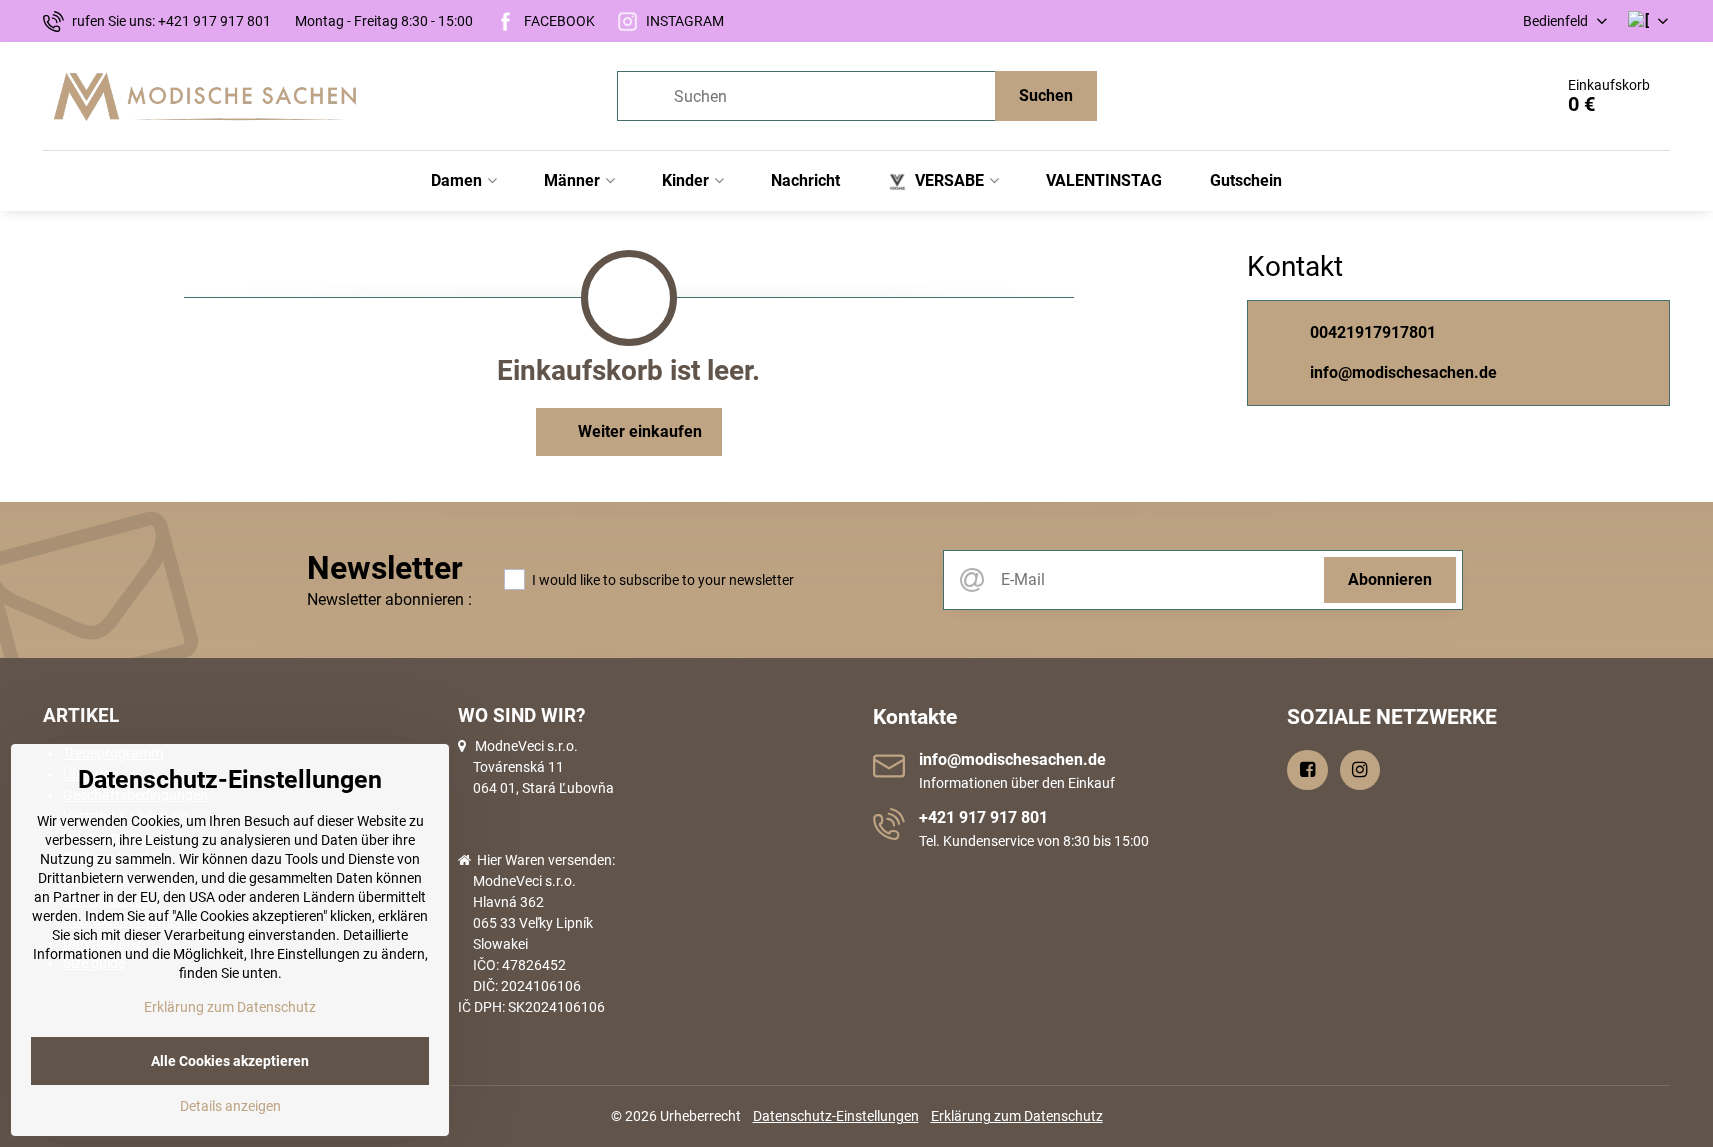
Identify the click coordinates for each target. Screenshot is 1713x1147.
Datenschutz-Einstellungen (836, 1116)
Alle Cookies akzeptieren (230, 1061)
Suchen (1046, 95)
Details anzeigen (230, 1106)
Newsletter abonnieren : (389, 599)
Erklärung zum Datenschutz (1017, 1116)
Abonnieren (1390, 579)
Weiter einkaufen (638, 431)
